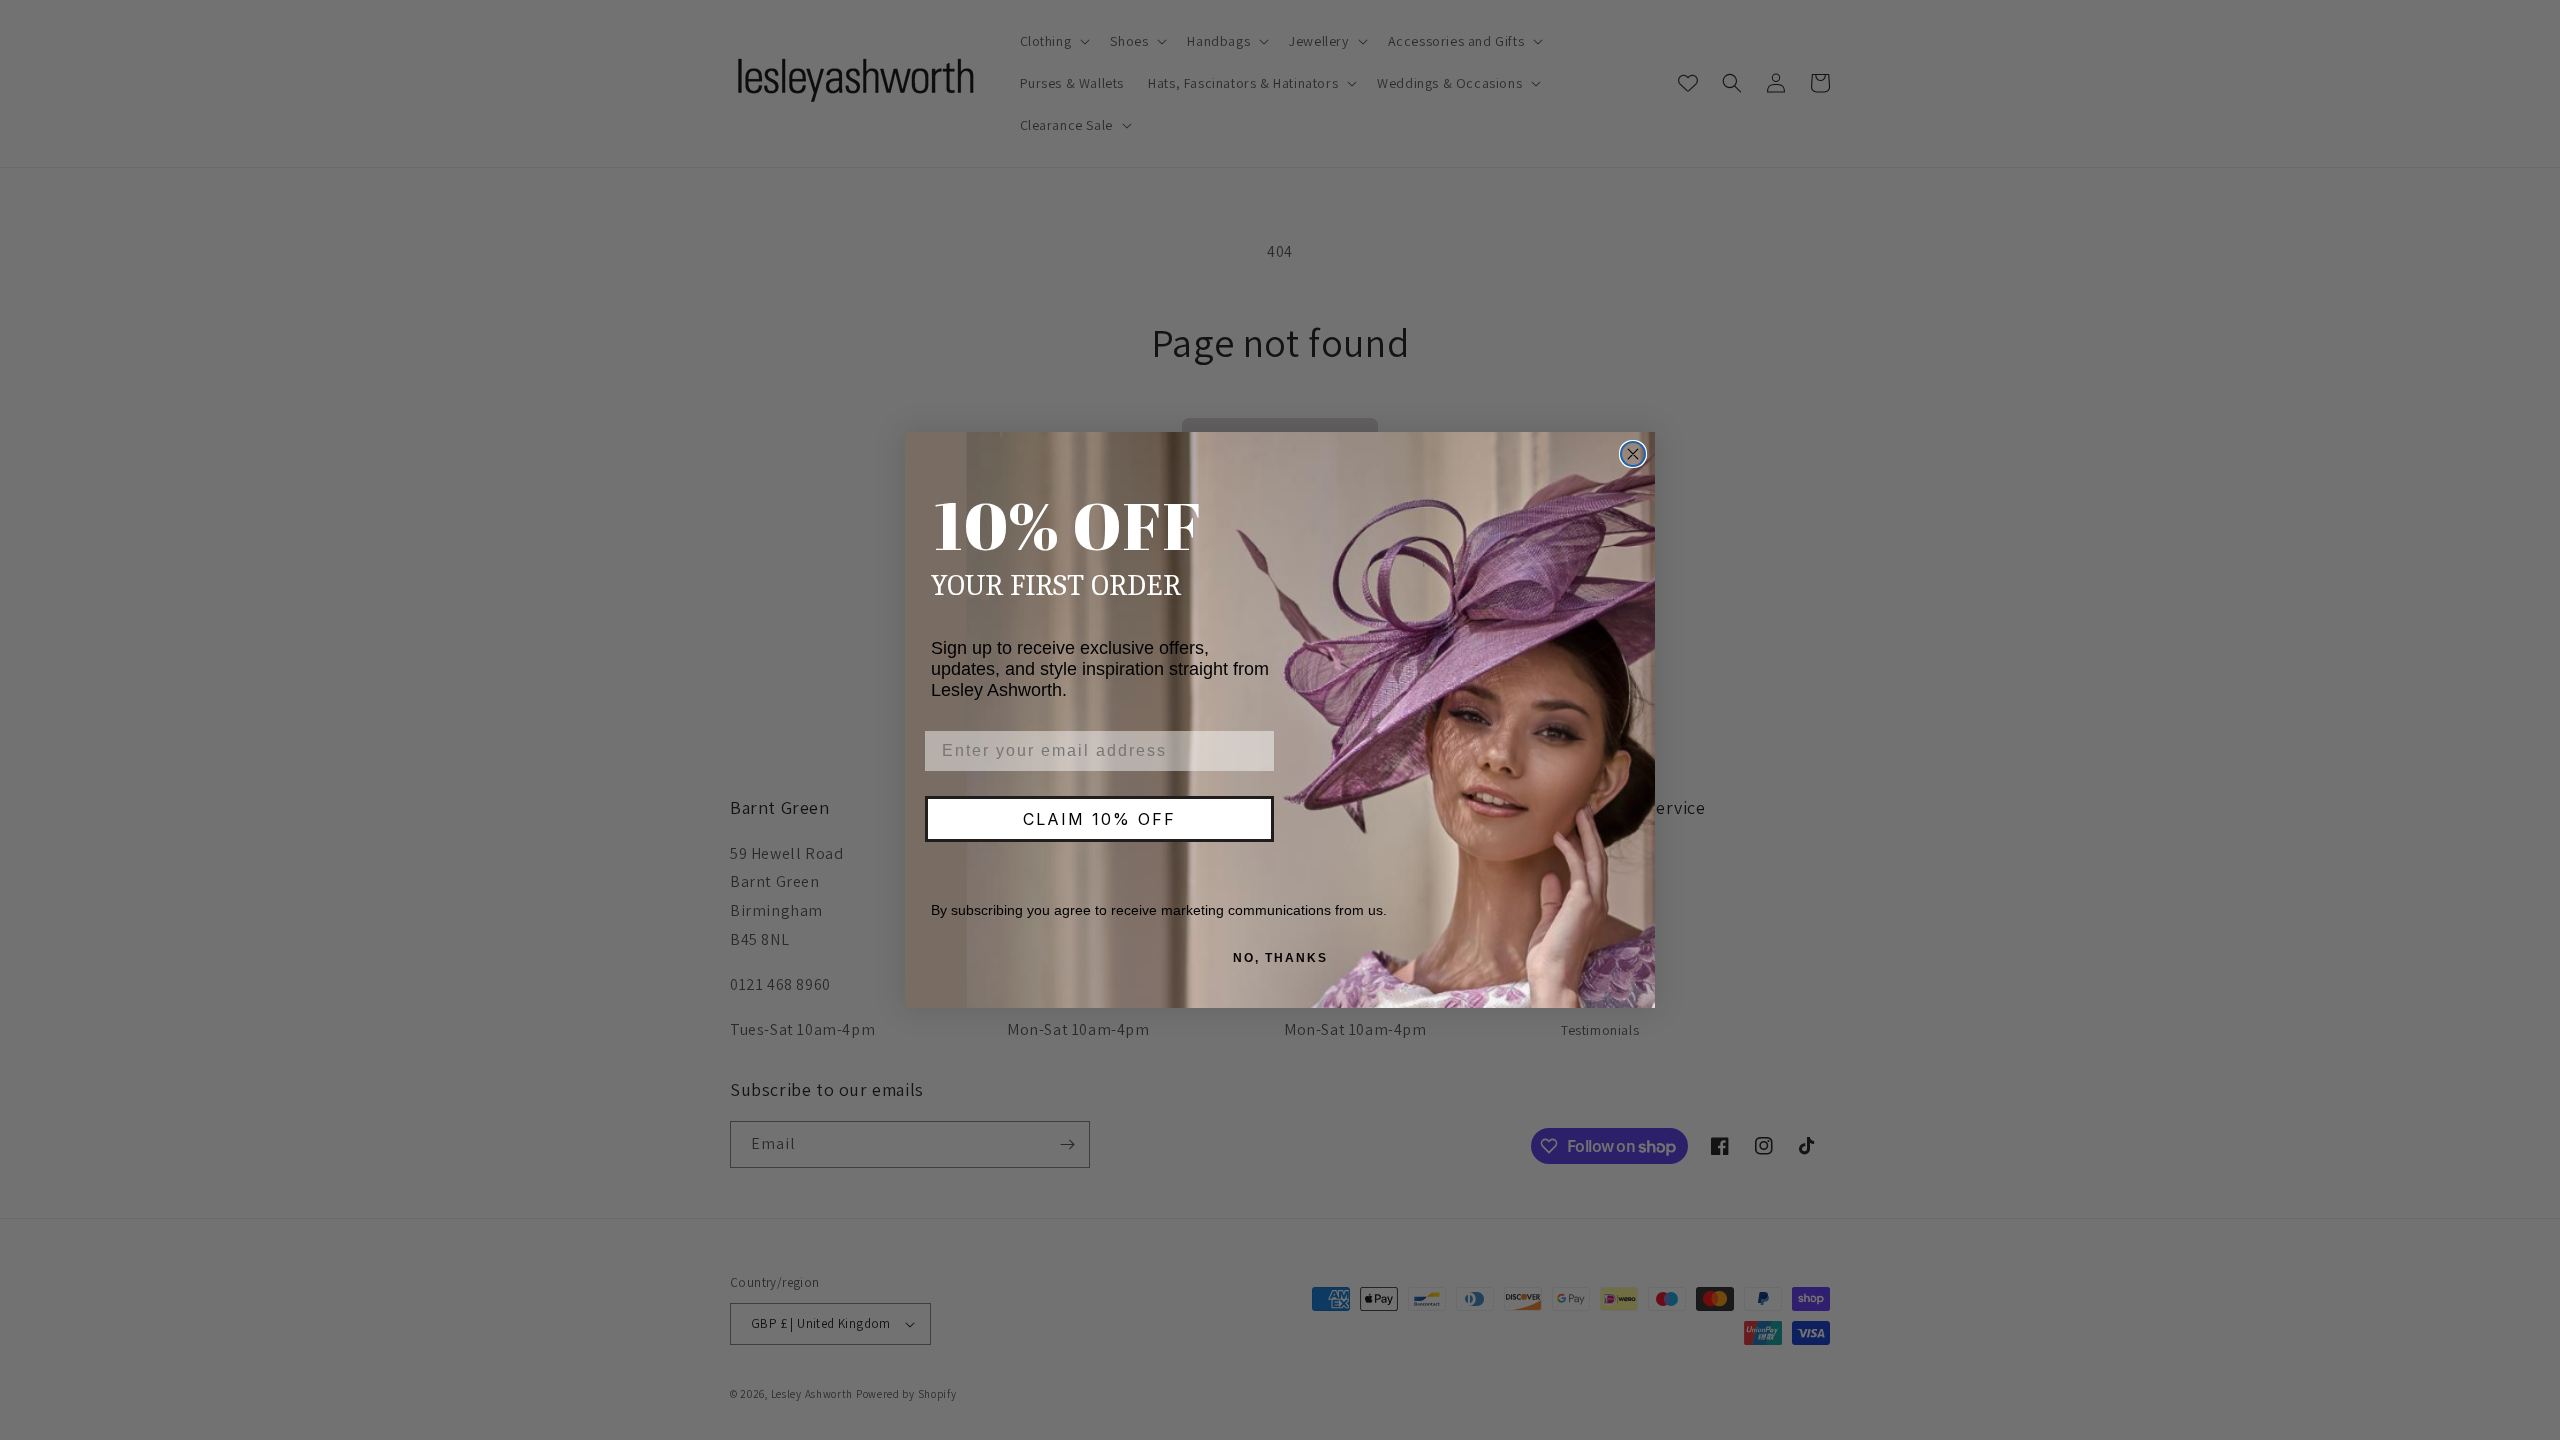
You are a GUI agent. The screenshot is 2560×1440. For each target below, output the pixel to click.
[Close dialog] (1633, 454)
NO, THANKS (1280, 958)
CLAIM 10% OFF (1099, 819)
